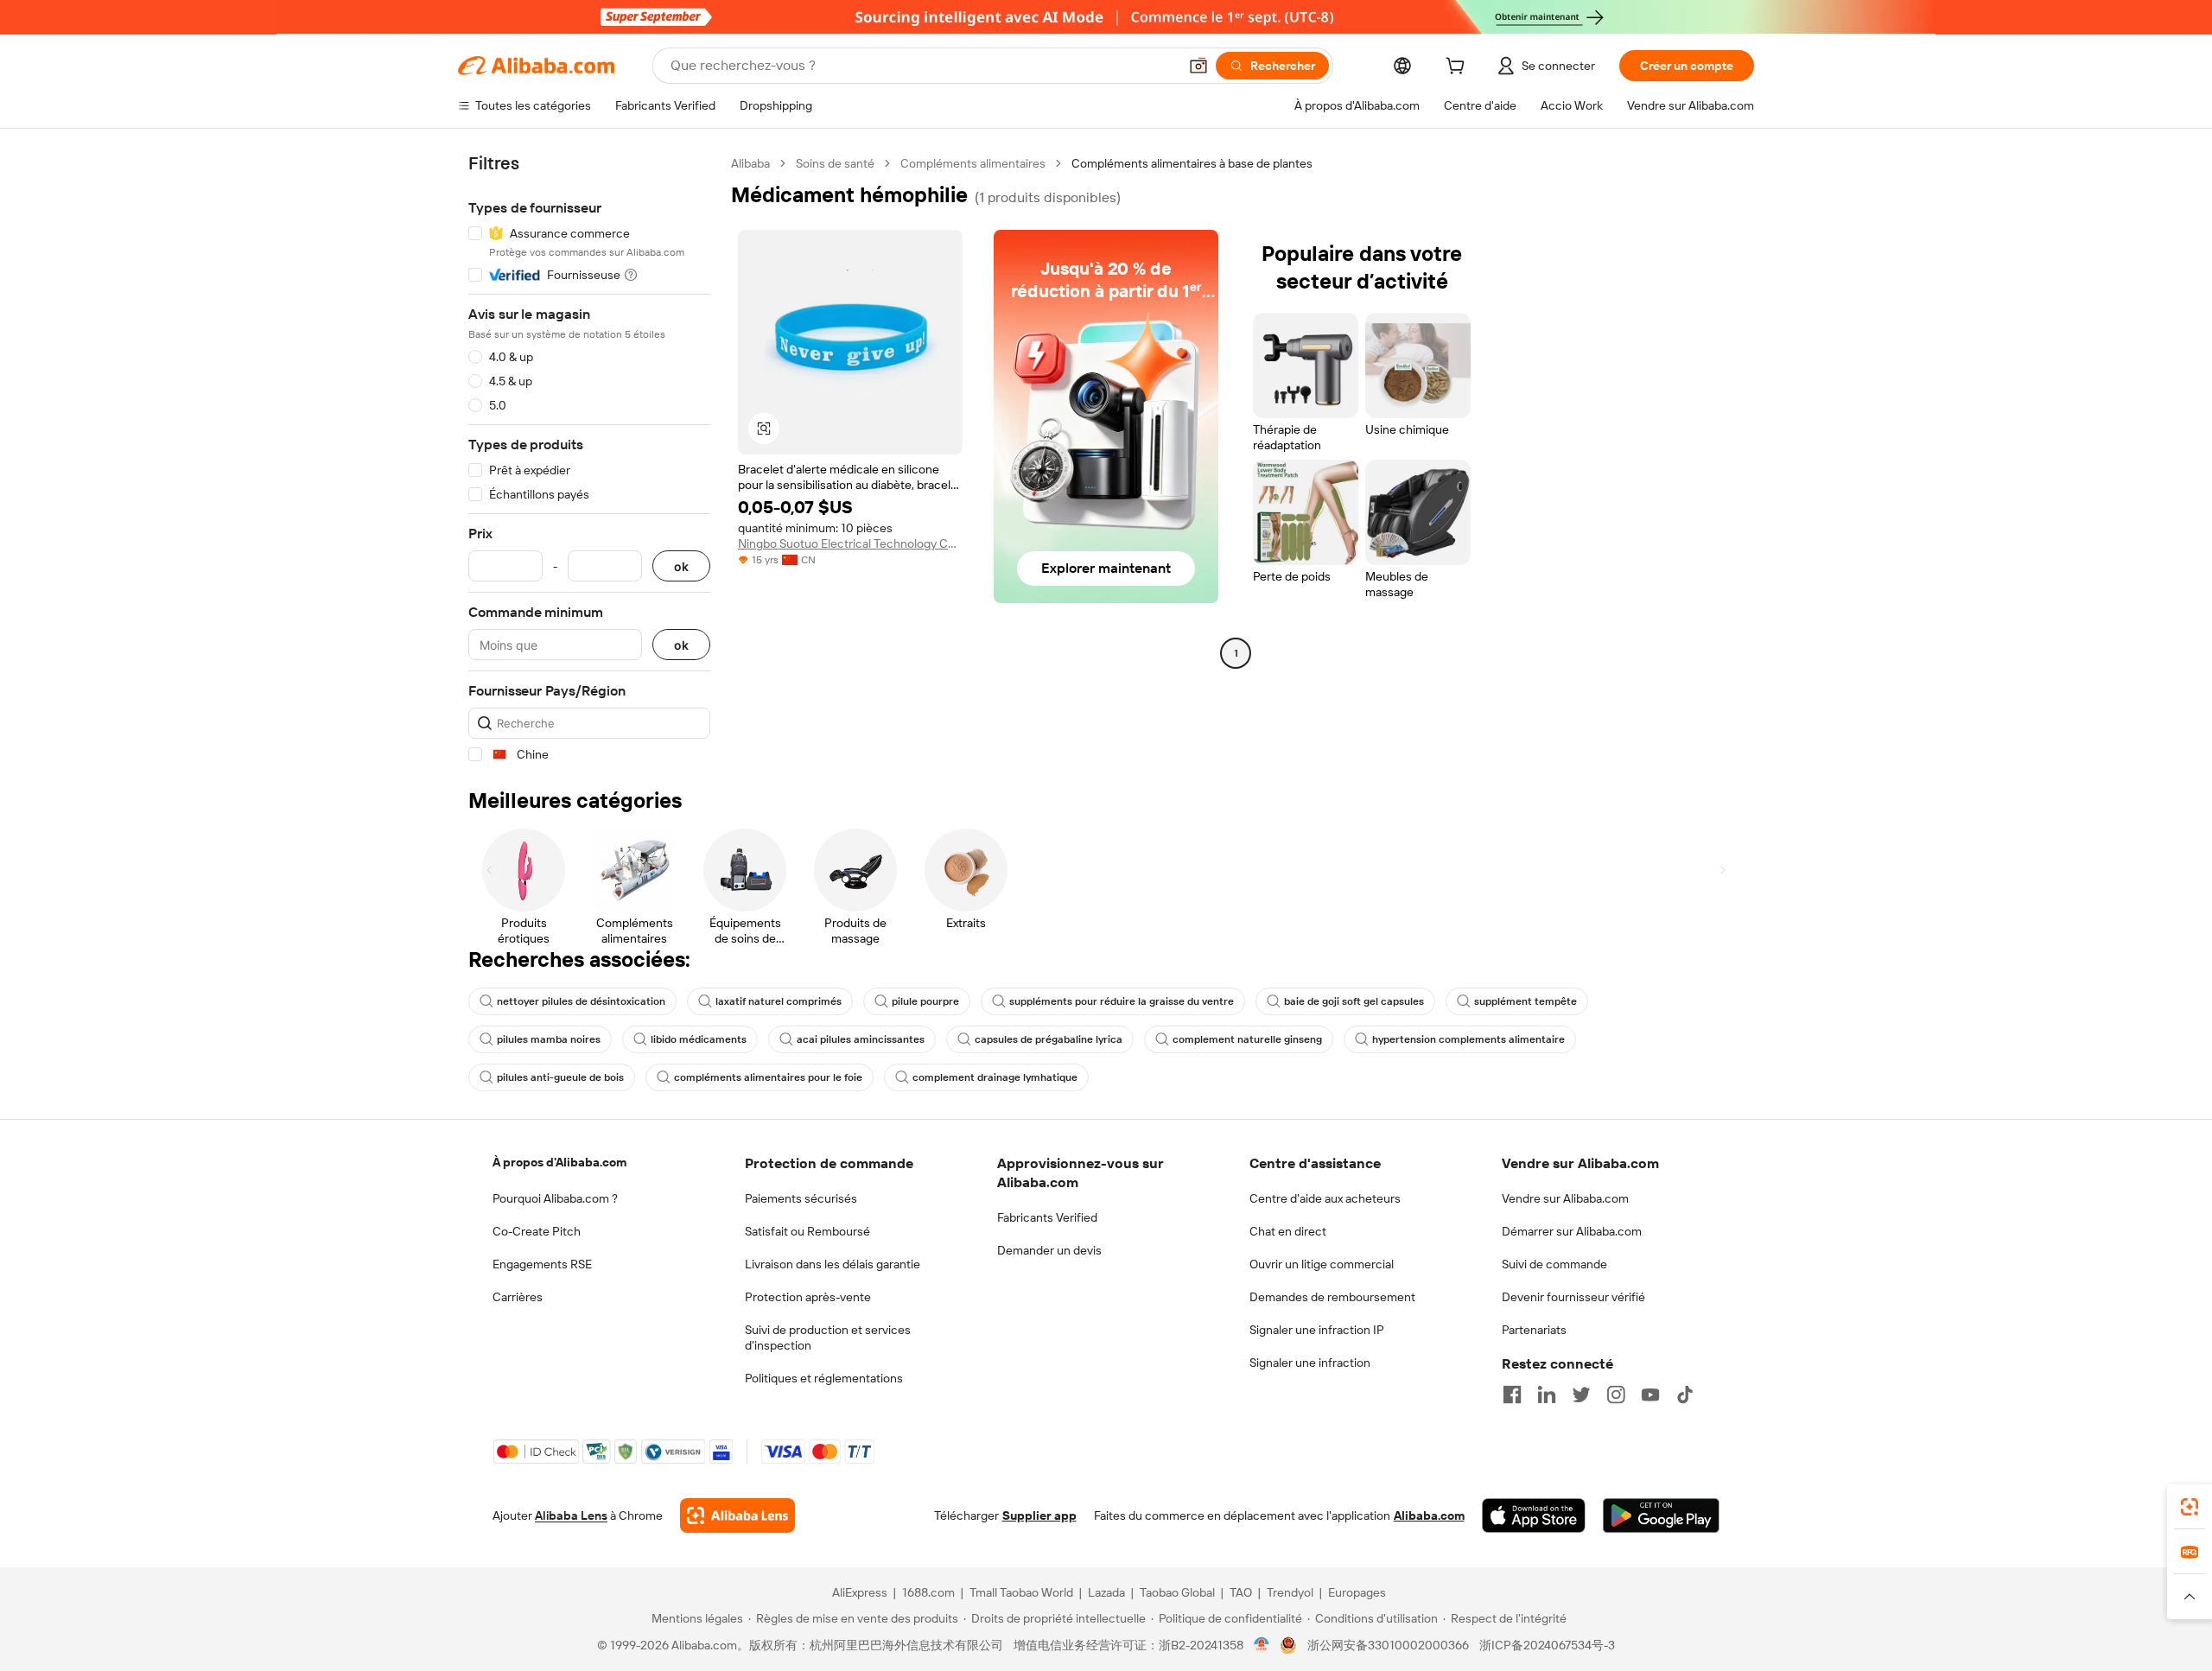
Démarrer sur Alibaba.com (1572, 1231)
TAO (1241, 1592)
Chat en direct (1288, 1231)
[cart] (1459, 68)
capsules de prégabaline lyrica (1049, 1039)
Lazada (1106, 1592)
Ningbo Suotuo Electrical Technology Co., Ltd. (850, 543)
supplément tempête (1526, 1001)
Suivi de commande (1554, 1264)
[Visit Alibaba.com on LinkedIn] (1547, 1395)
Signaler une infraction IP (1317, 1330)
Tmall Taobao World (1021, 1592)
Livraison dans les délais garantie (833, 1264)
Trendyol (1290, 1592)
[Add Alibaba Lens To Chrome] (737, 1515)
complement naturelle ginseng (1247, 1039)
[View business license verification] (1262, 1645)
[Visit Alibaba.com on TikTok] (1685, 1395)
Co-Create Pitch (537, 1231)
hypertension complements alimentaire (1468, 1039)
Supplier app (1039, 1515)
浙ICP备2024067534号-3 (1547, 1645)
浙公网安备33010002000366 (1388, 1645)
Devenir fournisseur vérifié (1573, 1297)
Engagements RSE (542, 1264)
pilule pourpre (925, 1001)
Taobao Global (1177, 1592)
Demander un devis (1049, 1250)
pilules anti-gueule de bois (560, 1077)
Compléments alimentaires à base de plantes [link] (1192, 163)
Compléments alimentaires (973, 163)
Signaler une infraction (1310, 1363)
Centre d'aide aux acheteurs (1325, 1198)
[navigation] (589, 459)
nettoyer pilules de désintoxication (581, 1001)
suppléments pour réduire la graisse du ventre (1122, 1001)
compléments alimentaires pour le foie (768, 1077)
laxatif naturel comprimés (779, 1001)
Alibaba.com (1429, 1515)
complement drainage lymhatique (995, 1077)
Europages (1357, 1592)
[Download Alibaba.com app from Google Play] (1661, 1515)
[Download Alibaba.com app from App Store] (1534, 1515)
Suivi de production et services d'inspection (828, 1337)
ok (681, 566)
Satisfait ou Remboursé (807, 1231)
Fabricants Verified (1047, 1217)
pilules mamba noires (549, 1039)
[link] (2190, 1507)
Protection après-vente (808, 1297)
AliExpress (860, 1592)
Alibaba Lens (571, 1515)
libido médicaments (699, 1039)
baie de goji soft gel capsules (1354, 1001)
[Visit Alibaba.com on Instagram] (1616, 1395)
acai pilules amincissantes (861, 1039)
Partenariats (1534, 1330)
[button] (1198, 66)
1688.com (928, 1592)
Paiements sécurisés (801, 1198)
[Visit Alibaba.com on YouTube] (1650, 1395)
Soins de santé (835, 163)
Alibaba (750, 163)
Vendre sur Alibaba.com (1565, 1198)
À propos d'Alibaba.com (559, 1162)
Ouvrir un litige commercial (1322, 1264)
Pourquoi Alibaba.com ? (555, 1198)
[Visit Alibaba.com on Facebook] (1512, 1395)
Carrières (518, 1297)
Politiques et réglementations (824, 1378)
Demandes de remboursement (1332, 1297)
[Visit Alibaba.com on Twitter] (1581, 1395)
